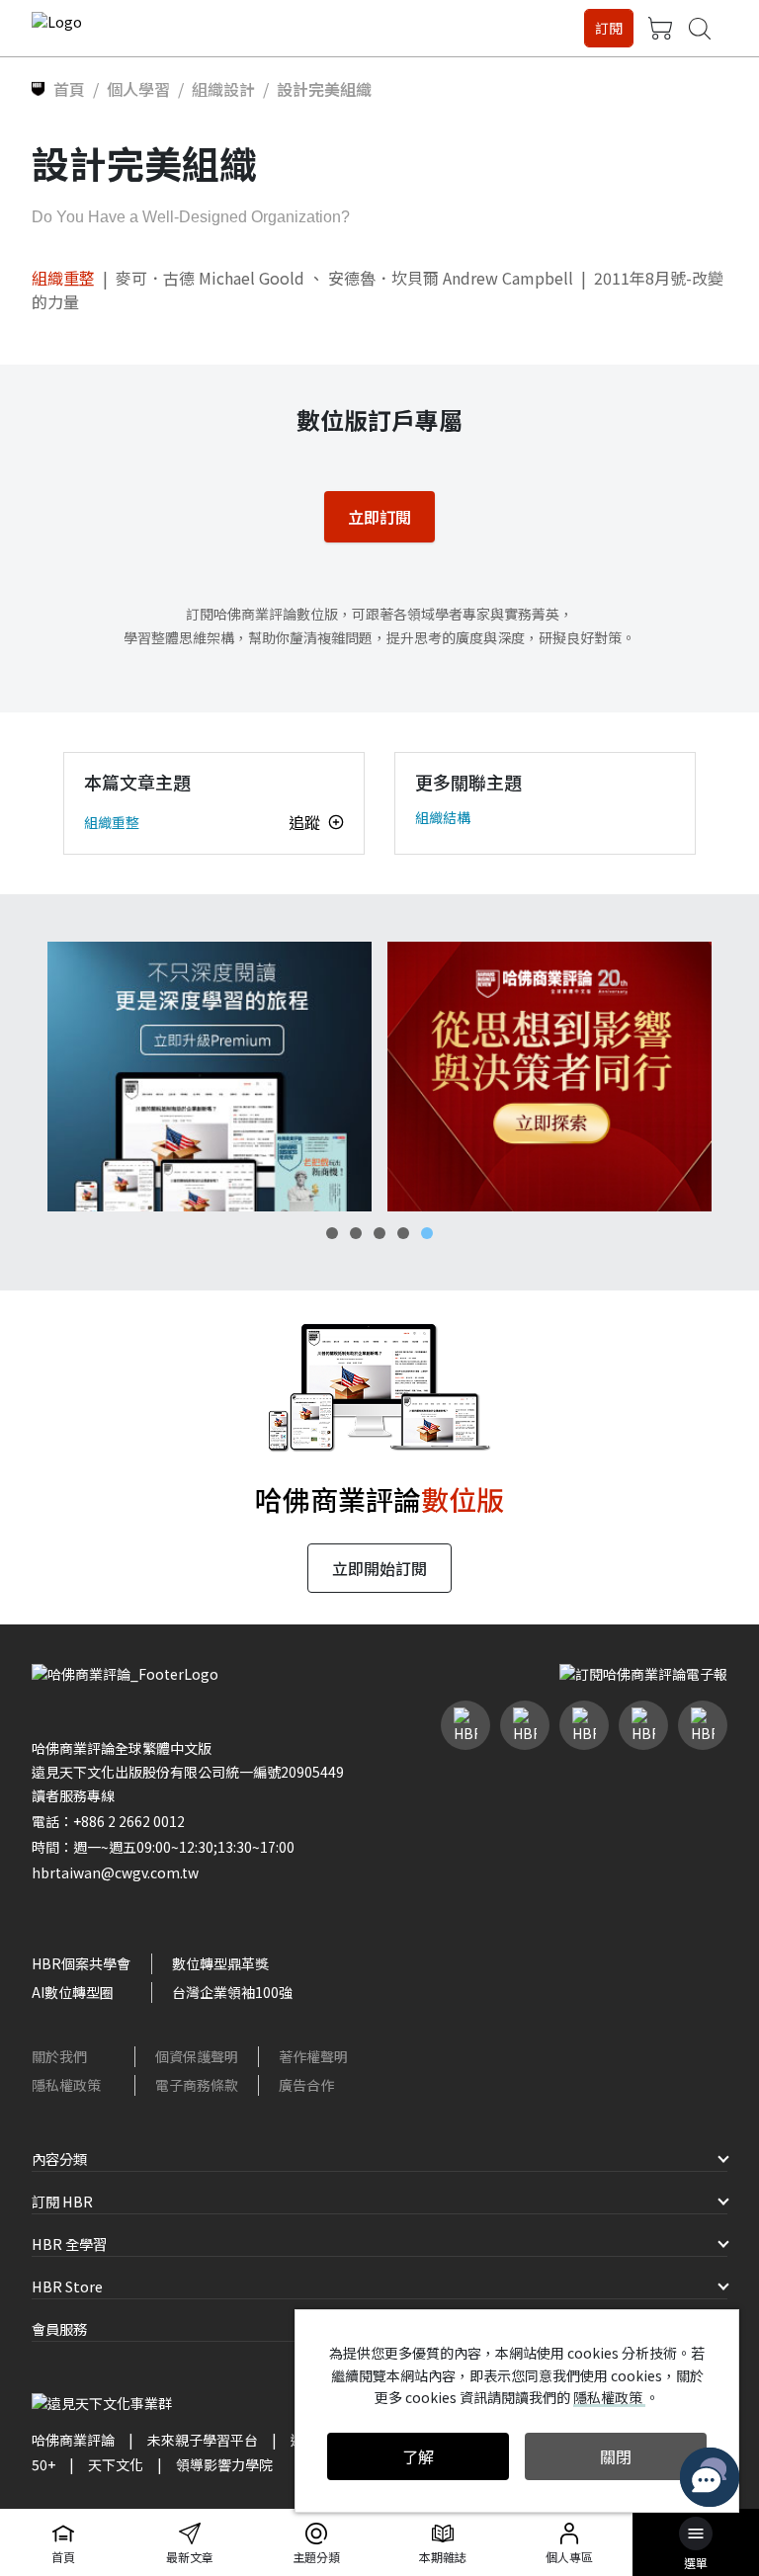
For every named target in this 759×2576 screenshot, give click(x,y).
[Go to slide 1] (332, 1233)
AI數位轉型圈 (73, 1992)
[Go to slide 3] (379, 1233)
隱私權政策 (66, 2085)
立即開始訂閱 (379, 1568)
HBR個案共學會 (81, 1963)
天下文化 (116, 2464)
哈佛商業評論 (73, 2440)
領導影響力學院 (224, 2464)
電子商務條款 (197, 2085)
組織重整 (63, 278)
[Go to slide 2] (356, 1233)
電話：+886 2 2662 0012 (108, 1821)
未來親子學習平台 (203, 2440)
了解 (418, 2456)
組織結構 (443, 817)
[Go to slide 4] (403, 1233)
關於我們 (59, 2056)
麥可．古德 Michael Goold (210, 278)
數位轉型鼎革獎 (220, 1963)
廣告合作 (306, 2085)
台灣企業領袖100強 (232, 1992)
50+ (43, 2464)
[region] (379, 1077)
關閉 (616, 2456)
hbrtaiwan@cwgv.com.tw (115, 1872)
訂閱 (609, 28)
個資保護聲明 (197, 2056)
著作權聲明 (313, 2056)
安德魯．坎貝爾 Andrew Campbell (451, 278)
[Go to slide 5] (427, 1233)
